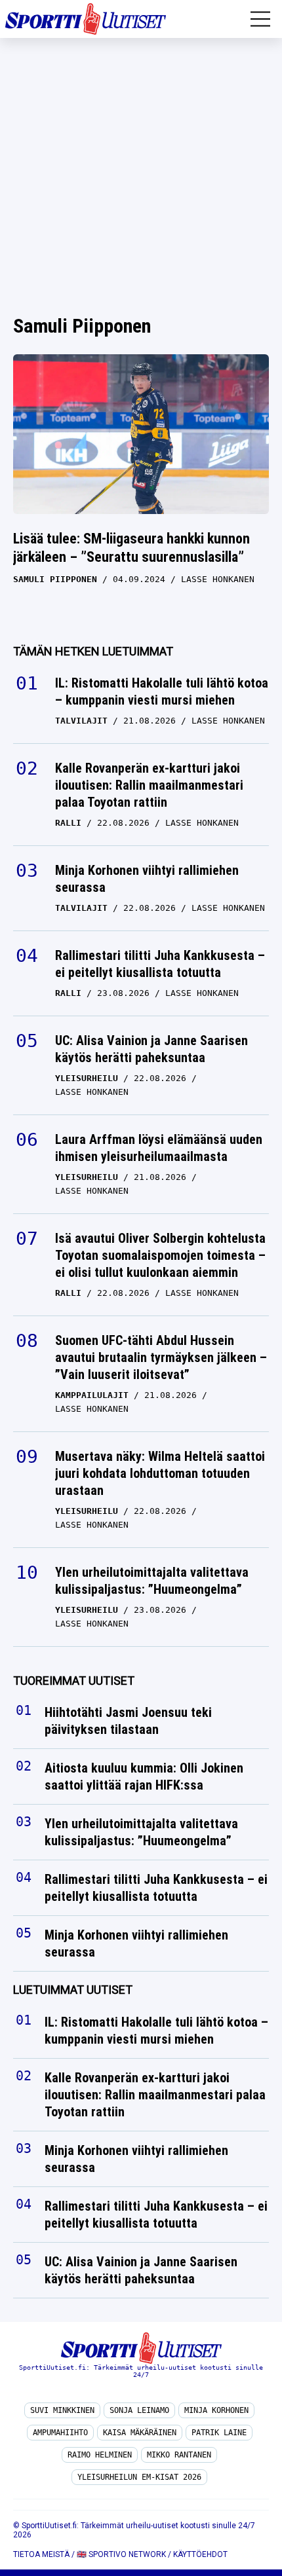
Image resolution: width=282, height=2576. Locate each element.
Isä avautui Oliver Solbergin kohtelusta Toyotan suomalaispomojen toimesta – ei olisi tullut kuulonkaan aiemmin (160, 1255)
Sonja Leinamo (139, 2410)
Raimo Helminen (100, 2455)
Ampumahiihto (60, 2433)
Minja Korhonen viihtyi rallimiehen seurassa (147, 879)
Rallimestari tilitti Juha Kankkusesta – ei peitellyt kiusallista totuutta (160, 964)
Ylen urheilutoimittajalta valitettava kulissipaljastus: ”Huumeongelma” (152, 1581)
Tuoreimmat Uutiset (74, 1681)
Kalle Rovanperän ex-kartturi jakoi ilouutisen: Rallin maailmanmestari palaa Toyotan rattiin (149, 785)
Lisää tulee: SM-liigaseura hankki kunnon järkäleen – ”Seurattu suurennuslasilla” (131, 548)
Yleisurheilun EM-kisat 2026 (139, 2477)
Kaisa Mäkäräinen (140, 2433)
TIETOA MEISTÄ (41, 2554)
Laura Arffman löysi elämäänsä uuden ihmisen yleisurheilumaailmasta (159, 1148)
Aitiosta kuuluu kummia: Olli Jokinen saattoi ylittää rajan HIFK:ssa (144, 1777)
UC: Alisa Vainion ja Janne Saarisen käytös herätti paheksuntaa (151, 1049)
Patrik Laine (219, 2433)
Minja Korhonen (216, 2410)
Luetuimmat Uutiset (73, 1990)
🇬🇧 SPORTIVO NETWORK (121, 2554)
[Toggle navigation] (260, 19)
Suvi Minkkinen (62, 2410)
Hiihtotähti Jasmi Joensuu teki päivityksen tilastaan (128, 1721)
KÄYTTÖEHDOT (200, 2554)
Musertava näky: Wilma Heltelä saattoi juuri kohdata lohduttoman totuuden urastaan (160, 1473)
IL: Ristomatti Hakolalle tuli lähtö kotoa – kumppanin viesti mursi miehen (162, 691)
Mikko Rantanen (179, 2455)
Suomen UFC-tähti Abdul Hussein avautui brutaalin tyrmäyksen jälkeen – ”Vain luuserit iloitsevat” (161, 1357)
